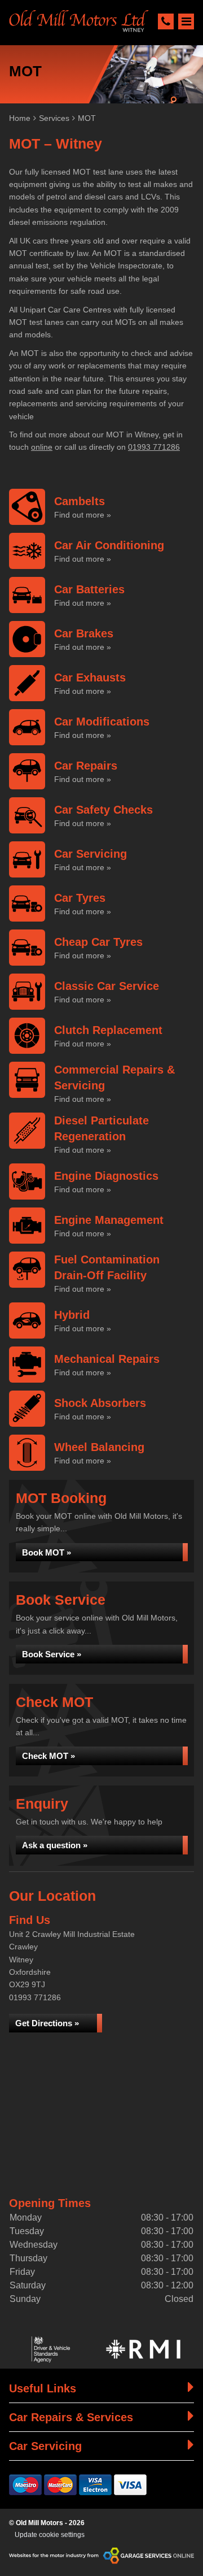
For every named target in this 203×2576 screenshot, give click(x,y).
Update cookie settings (50, 2535)
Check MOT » (48, 1756)
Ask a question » (55, 1845)
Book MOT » (47, 1552)
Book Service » (52, 1654)
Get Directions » (47, 2023)
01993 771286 (154, 447)
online (42, 447)
